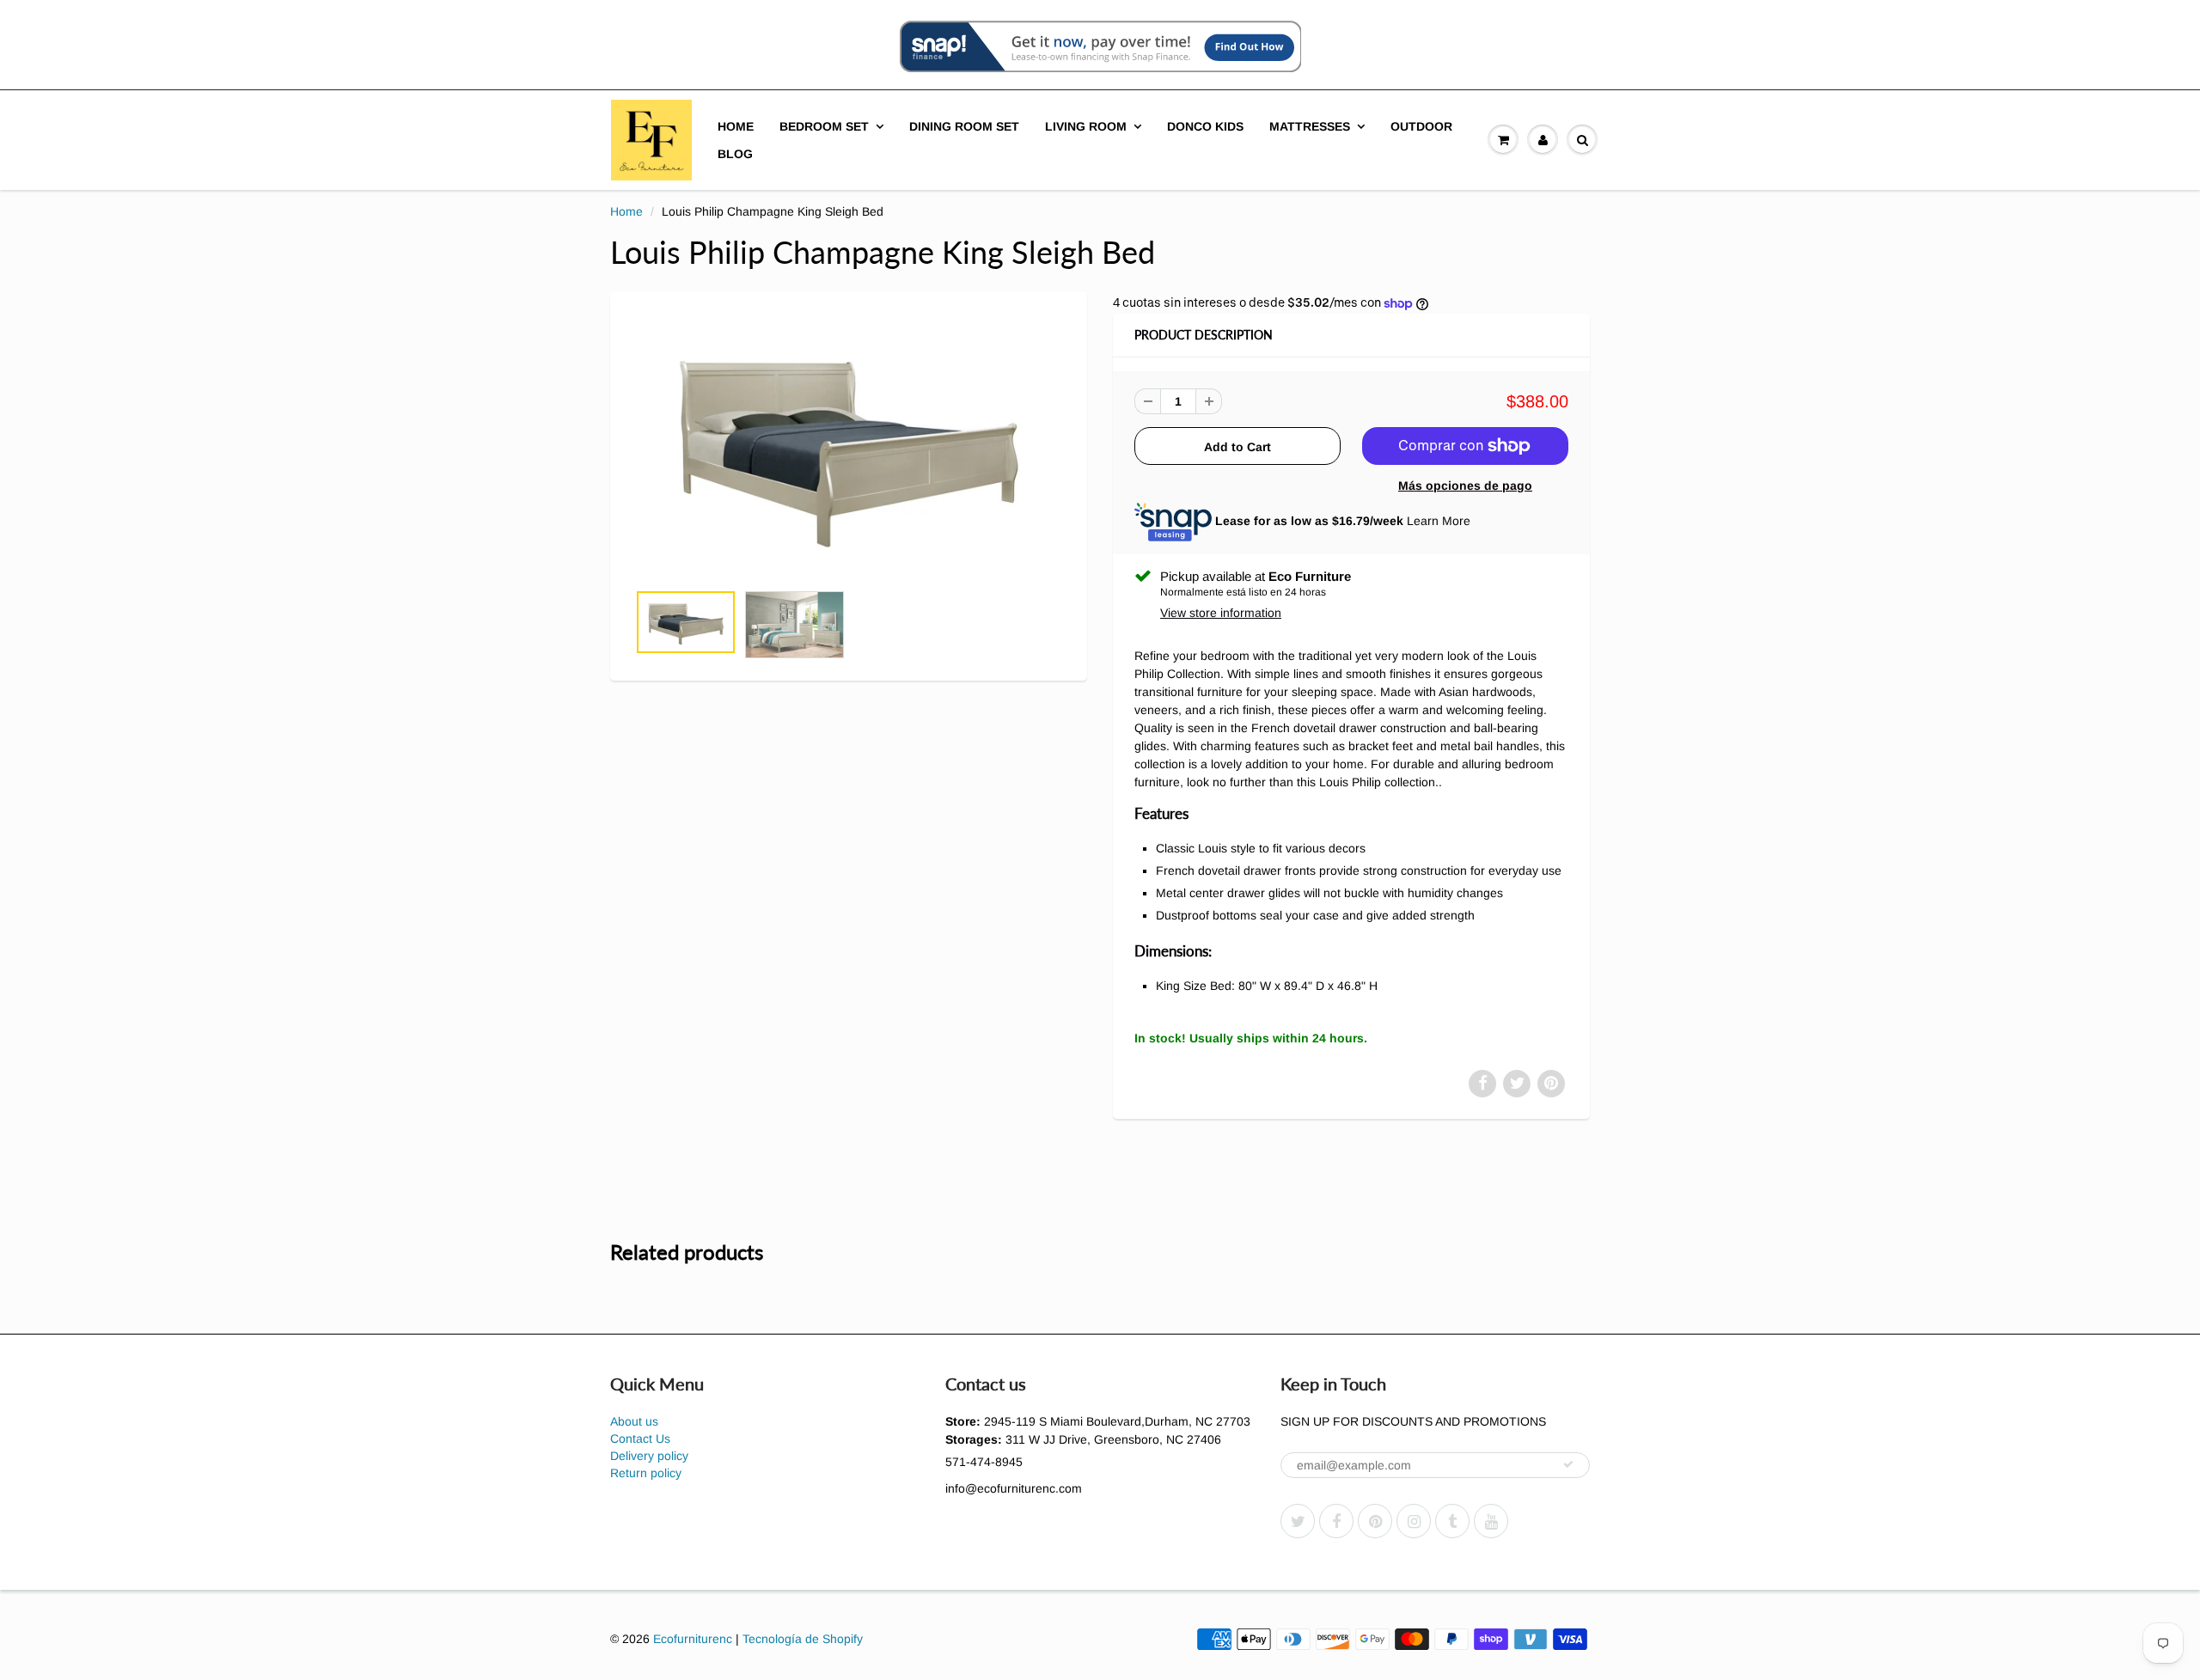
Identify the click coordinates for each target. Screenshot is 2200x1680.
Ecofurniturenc (693, 1639)
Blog (735, 154)
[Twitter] (1298, 1521)
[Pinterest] (1375, 1521)
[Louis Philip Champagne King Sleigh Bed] (849, 446)
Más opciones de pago (1465, 486)
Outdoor (1421, 126)
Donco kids (1205, 126)
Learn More (1439, 521)
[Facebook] (1336, 1521)
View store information (1221, 613)
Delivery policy (649, 1456)
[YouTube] (1491, 1521)
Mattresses (1310, 126)
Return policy (646, 1473)
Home (736, 126)
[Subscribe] (1568, 1464)
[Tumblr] (1452, 1521)
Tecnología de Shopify (803, 1639)
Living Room (1086, 126)
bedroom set (824, 126)
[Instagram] (1414, 1521)
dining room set (964, 126)
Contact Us (640, 1439)
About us (634, 1421)
